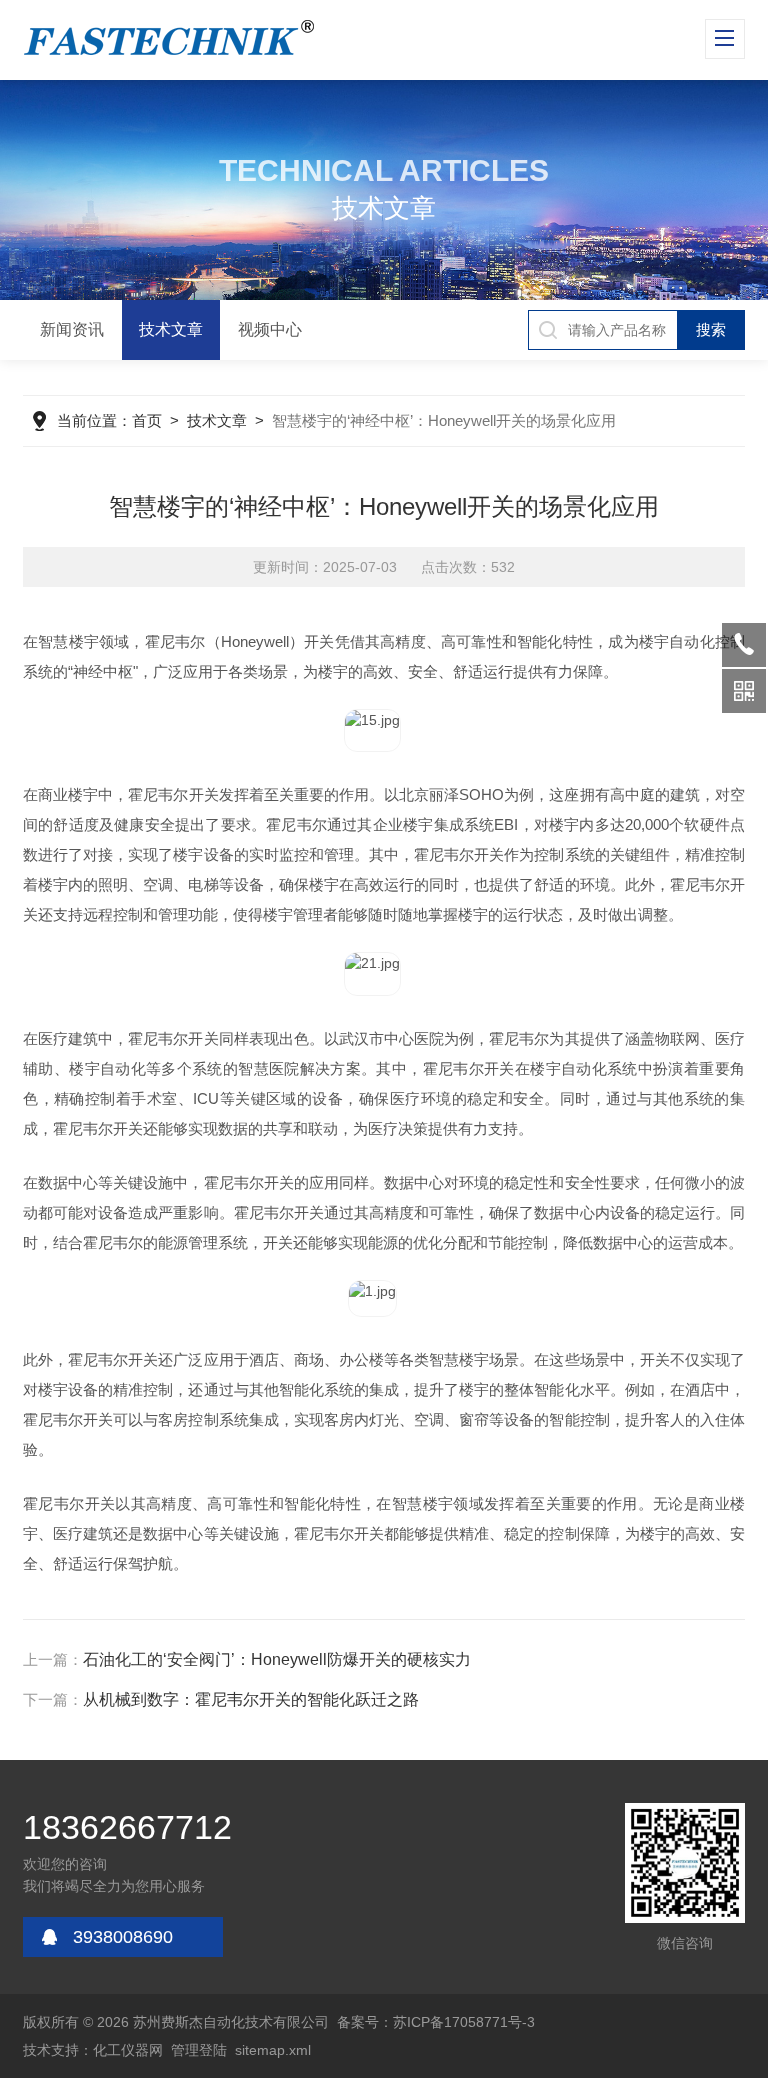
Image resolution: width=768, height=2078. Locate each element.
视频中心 (270, 329)
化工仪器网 (128, 2050)
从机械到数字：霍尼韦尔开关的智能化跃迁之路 (251, 1699)
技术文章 (171, 329)
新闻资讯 (72, 329)
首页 (147, 420)
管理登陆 (199, 2050)
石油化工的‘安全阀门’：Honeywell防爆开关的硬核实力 (277, 1659)
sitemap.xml (273, 2050)
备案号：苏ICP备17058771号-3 (436, 2022)
